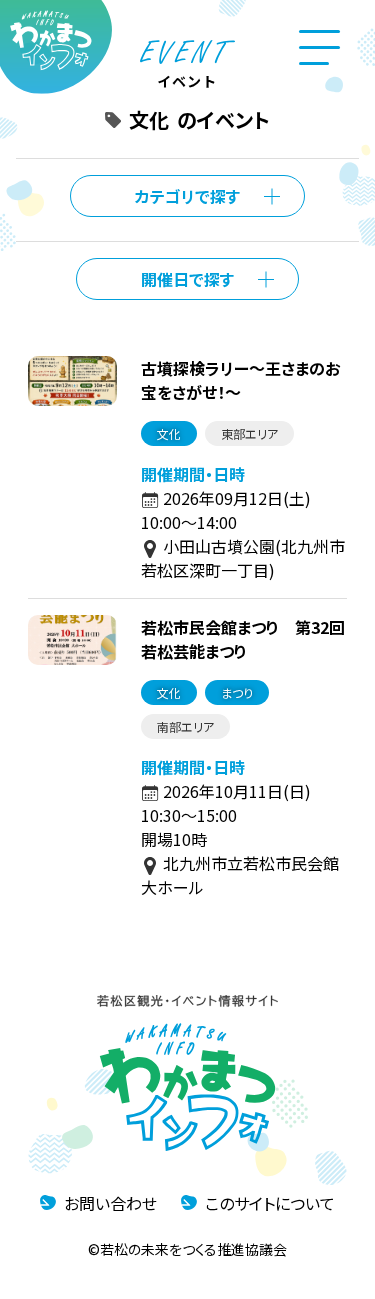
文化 (169, 433)
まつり (237, 692)
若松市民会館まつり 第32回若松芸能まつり (243, 639)
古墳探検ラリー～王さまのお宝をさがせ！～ (240, 380)
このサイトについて (270, 1203)
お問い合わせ (110, 1203)
